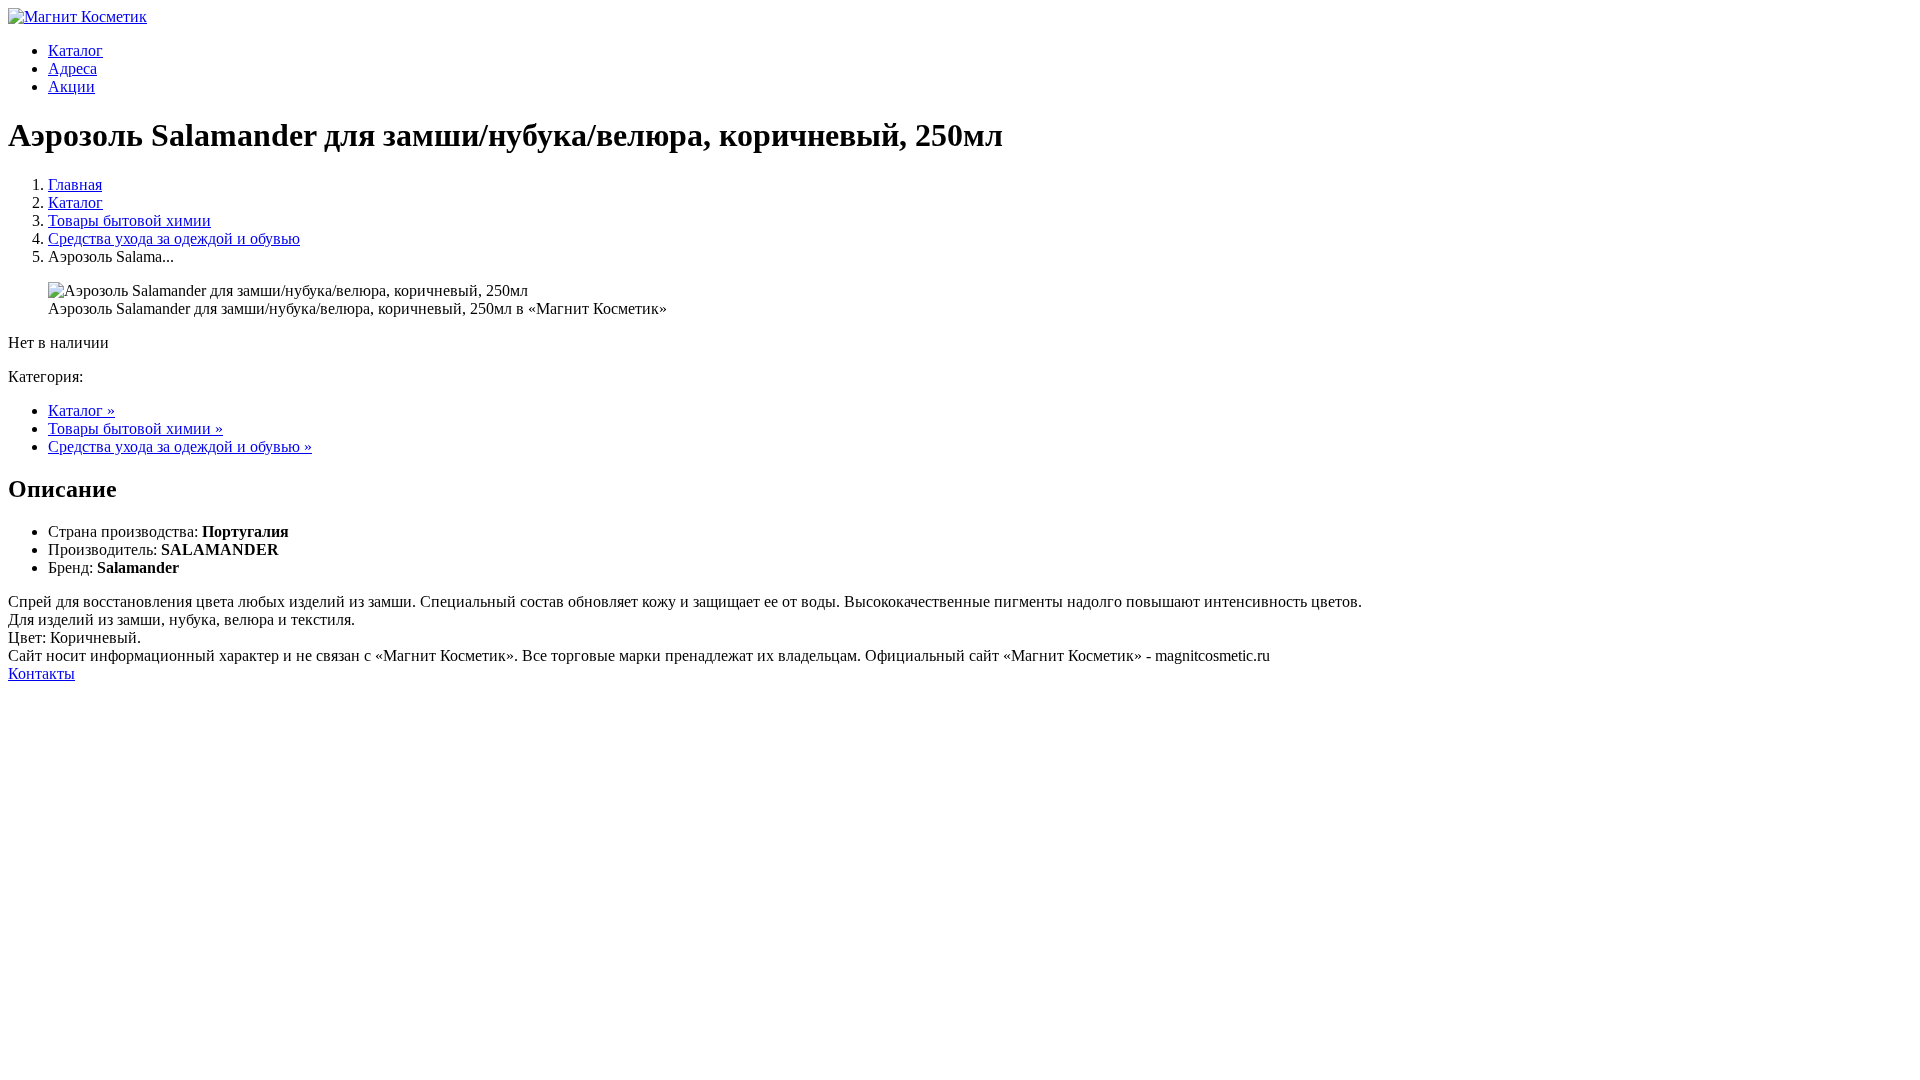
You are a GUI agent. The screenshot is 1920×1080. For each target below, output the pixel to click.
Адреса (72, 68)
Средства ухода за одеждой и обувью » (180, 446)
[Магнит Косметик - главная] (77, 16)
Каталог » (81, 410)
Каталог (75, 50)
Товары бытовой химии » (135, 428)
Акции (71, 86)
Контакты (41, 673)
